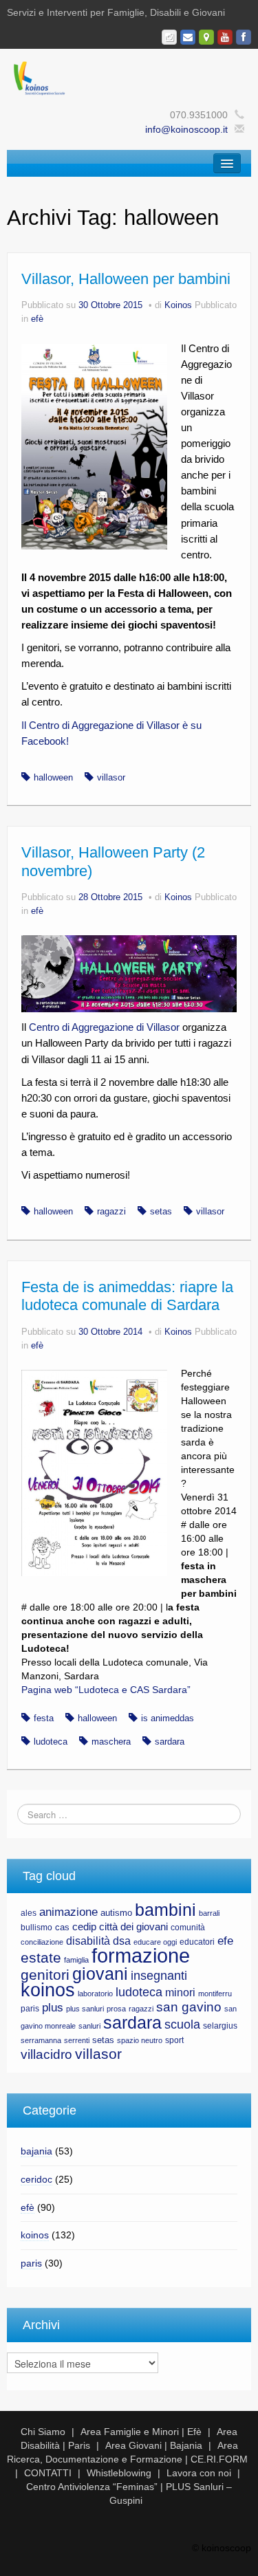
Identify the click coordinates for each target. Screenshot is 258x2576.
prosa (116, 2009)
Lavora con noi (199, 2473)
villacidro (46, 2054)
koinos (48, 1990)
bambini (165, 1910)
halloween (53, 778)
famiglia (76, 1960)
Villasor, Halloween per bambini (126, 279)
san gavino (189, 2007)
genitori (45, 1975)
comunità (188, 1928)
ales (29, 1913)
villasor (111, 778)
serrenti (77, 2040)
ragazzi (111, 1212)
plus (53, 2008)
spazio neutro (140, 2040)
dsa (122, 1941)
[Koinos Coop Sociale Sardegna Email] (188, 37)
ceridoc (36, 2179)
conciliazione (42, 1942)
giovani (100, 1974)
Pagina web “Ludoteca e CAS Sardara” (106, 1690)
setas (161, 1212)
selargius (220, 2026)
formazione (141, 1955)
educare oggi (155, 1942)
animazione (68, 1912)
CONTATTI (48, 2473)
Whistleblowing (119, 2473)
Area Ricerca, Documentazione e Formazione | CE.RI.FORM (127, 2452)
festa (44, 1718)
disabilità (88, 1941)
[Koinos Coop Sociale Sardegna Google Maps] (206, 37)
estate (41, 1958)
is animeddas (168, 1718)
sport (174, 2040)
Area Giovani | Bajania (154, 2445)
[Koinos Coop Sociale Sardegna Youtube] (225, 37)
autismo (116, 1913)
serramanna (41, 2040)
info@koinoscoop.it (186, 129)
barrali (209, 1913)
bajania (36, 2151)
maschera (111, 1742)
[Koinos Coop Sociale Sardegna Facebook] (244, 37)
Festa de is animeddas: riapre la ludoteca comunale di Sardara (127, 1296)
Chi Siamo (43, 2432)
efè (37, 319)
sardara (170, 1742)
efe (225, 1941)
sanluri (89, 2026)
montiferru (215, 1994)
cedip (84, 1927)
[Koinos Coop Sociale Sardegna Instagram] (169, 37)
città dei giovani (133, 1927)
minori (180, 1993)
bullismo (36, 1928)
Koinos (178, 305)
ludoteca (51, 1742)
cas (62, 1927)
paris (30, 2009)
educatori (197, 1942)
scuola (182, 2024)
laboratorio (95, 1994)
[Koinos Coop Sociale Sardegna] (129, 77)
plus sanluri (85, 2009)
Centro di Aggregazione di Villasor (104, 1027)
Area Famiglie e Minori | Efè (141, 2432)
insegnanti (159, 1976)
